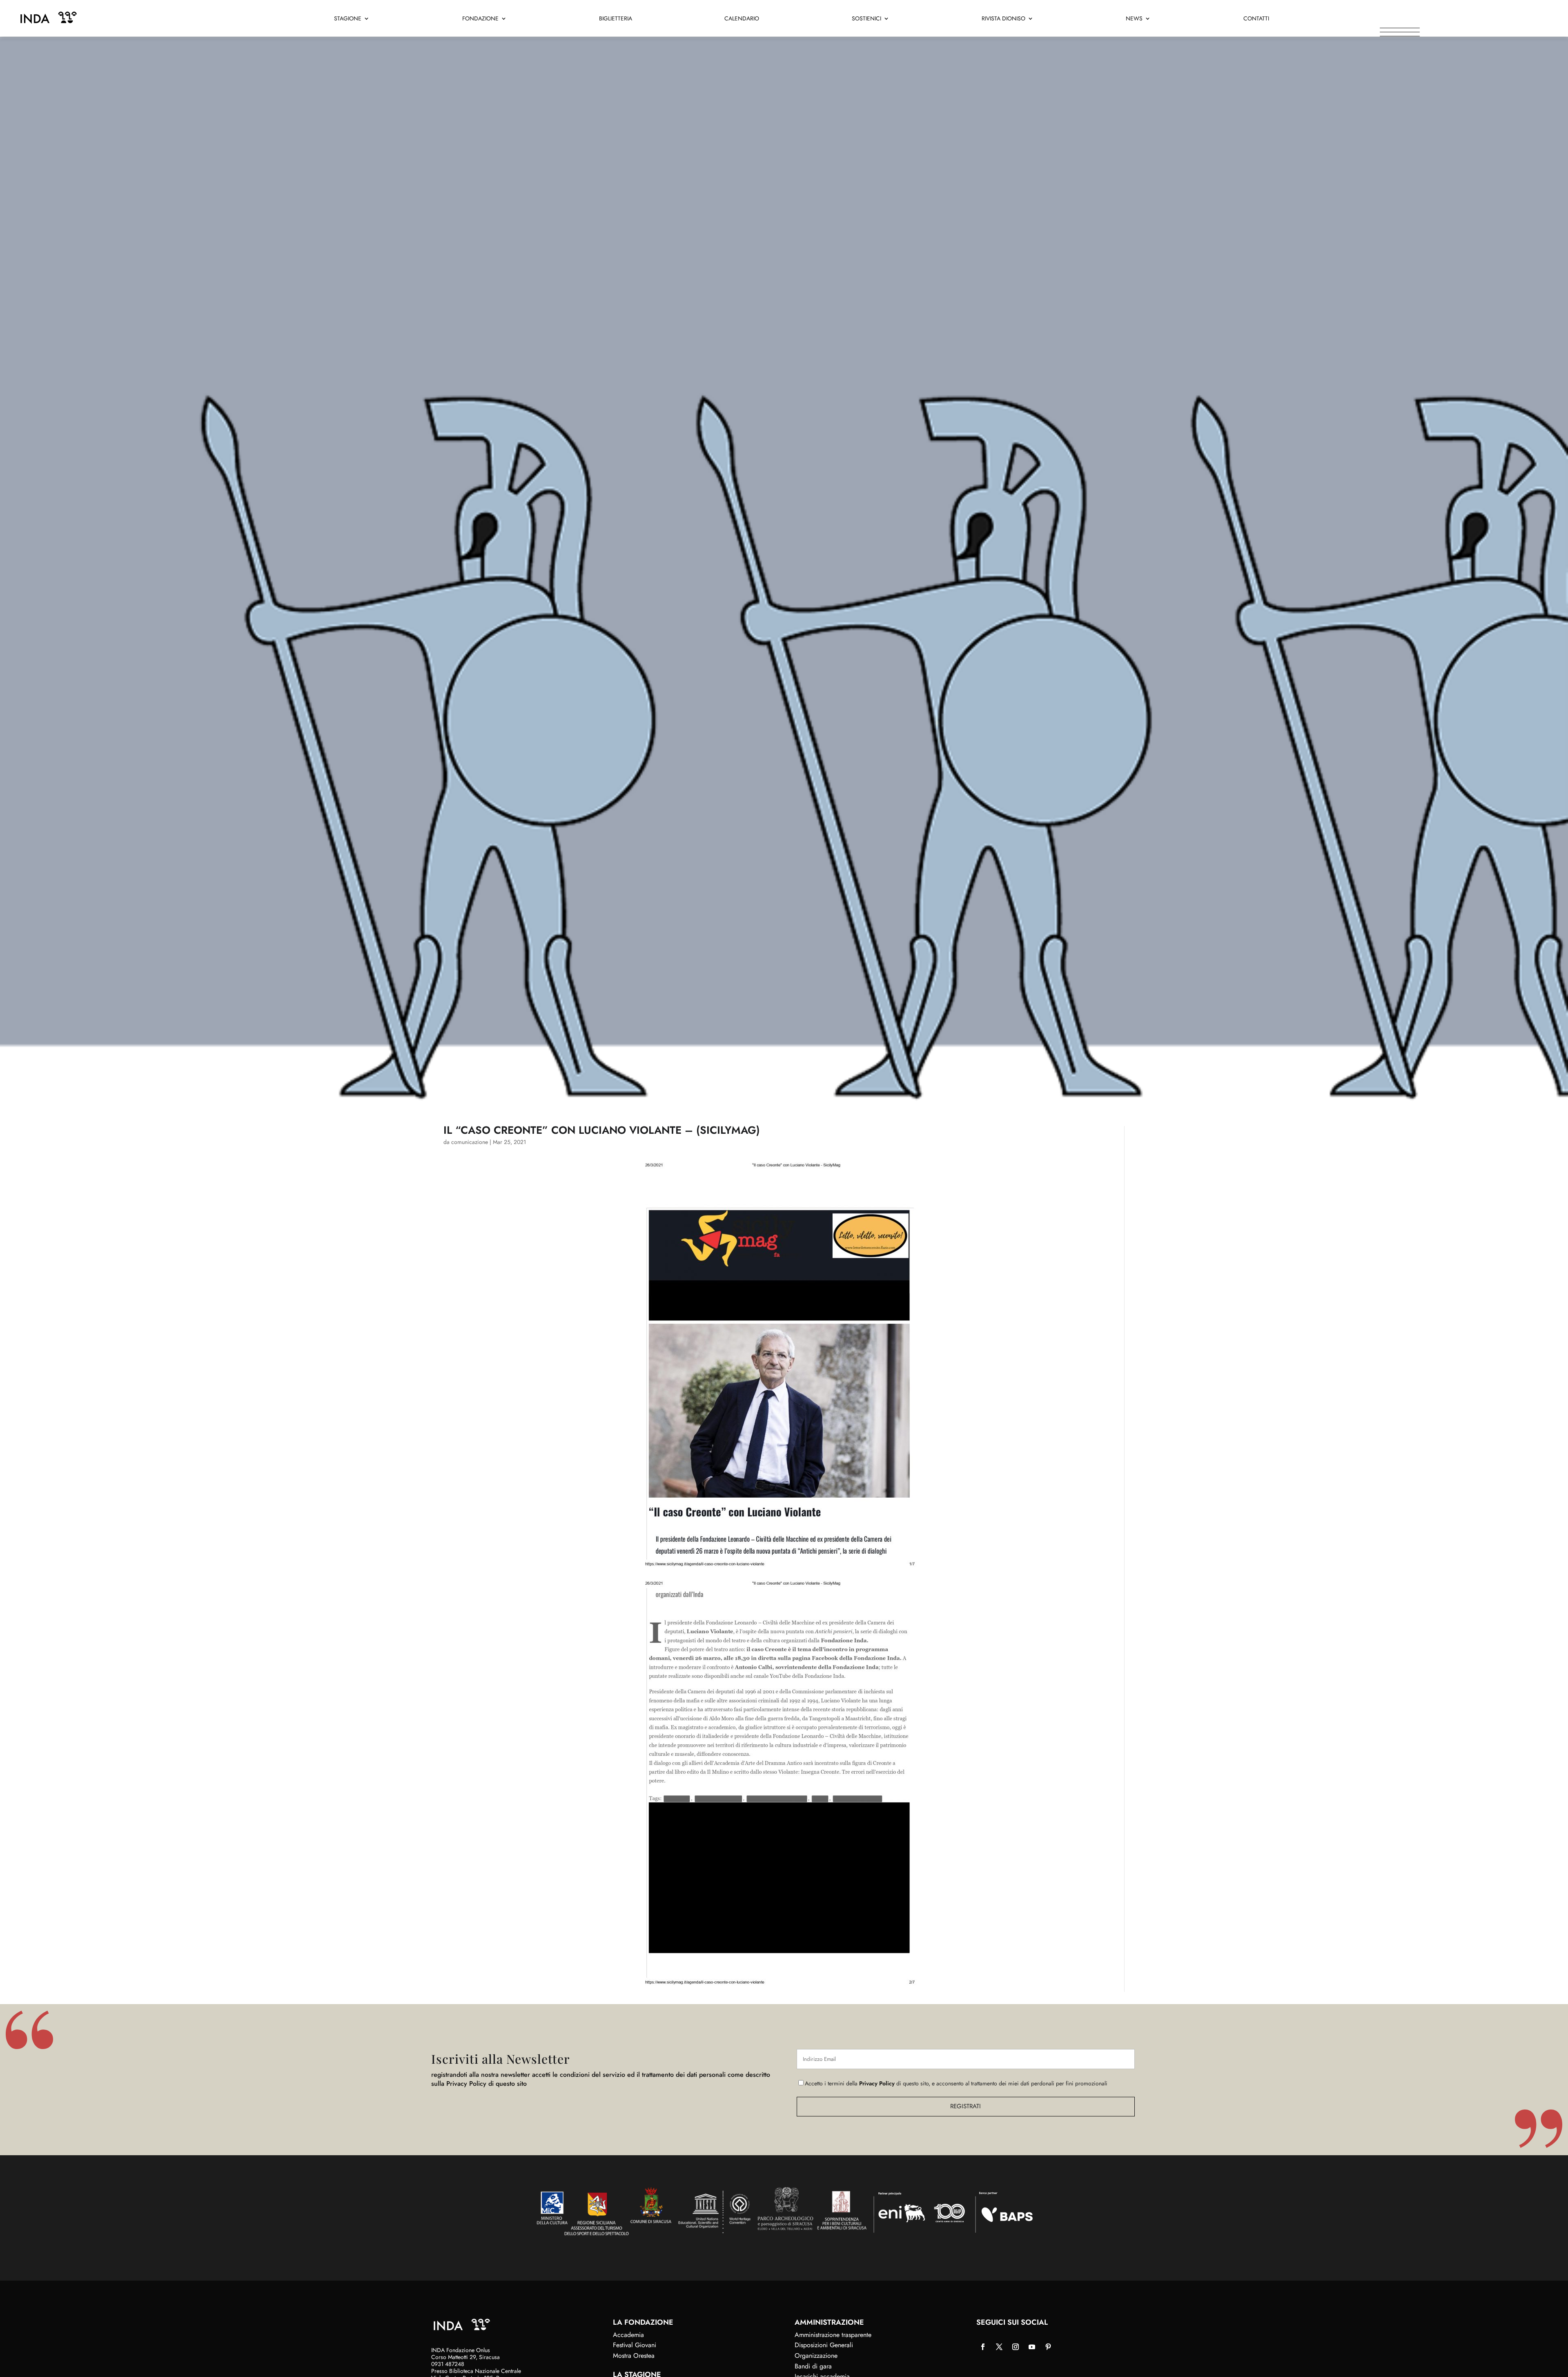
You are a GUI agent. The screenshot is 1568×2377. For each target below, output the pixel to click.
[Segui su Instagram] (1016, 2347)
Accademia (628, 2335)
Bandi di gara (813, 2366)
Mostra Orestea (634, 2356)
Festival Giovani (635, 2345)
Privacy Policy (877, 2083)
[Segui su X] (999, 2347)
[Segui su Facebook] (983, 2347)
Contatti (1256, 19)
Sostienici (866, 19)
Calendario (742, 19)
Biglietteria (616, 19)
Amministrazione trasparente (833, 2335)
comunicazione (470, 1142)
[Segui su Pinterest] (1048, 2347)
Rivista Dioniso (1003, 19)
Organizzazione (816, 2356)
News (1134, 19)
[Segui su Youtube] (1032, 2347)
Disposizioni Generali (824, 2345)
